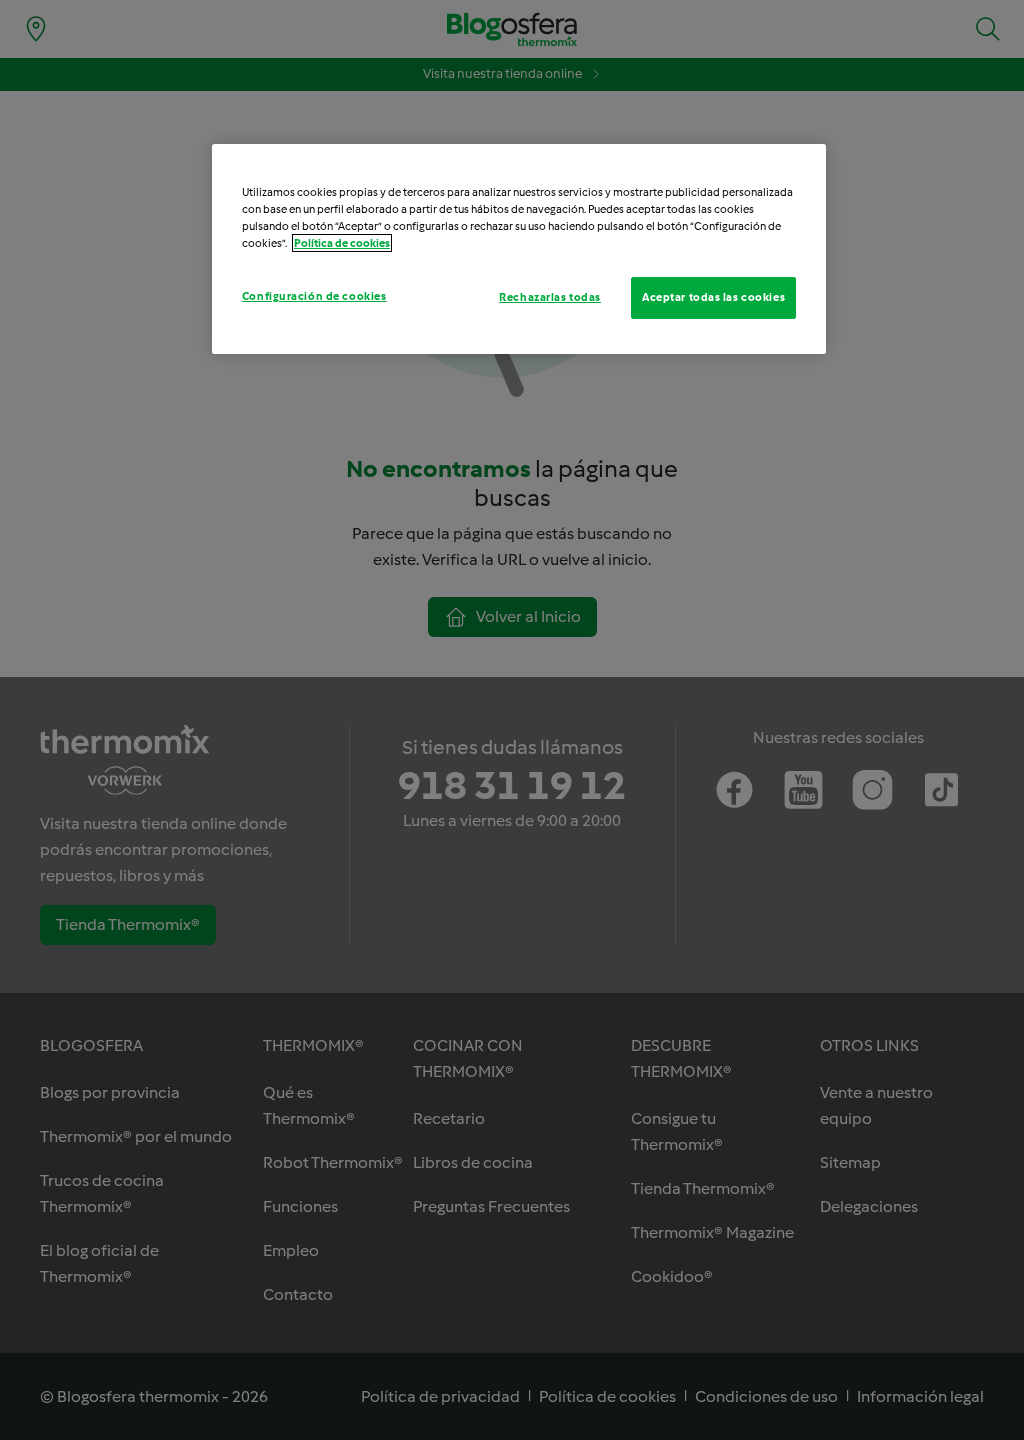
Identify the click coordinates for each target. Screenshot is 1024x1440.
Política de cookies (342, 243)
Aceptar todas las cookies (713, 297)
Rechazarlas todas (550, 297)
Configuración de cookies (314, 296)
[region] (519, 249)
